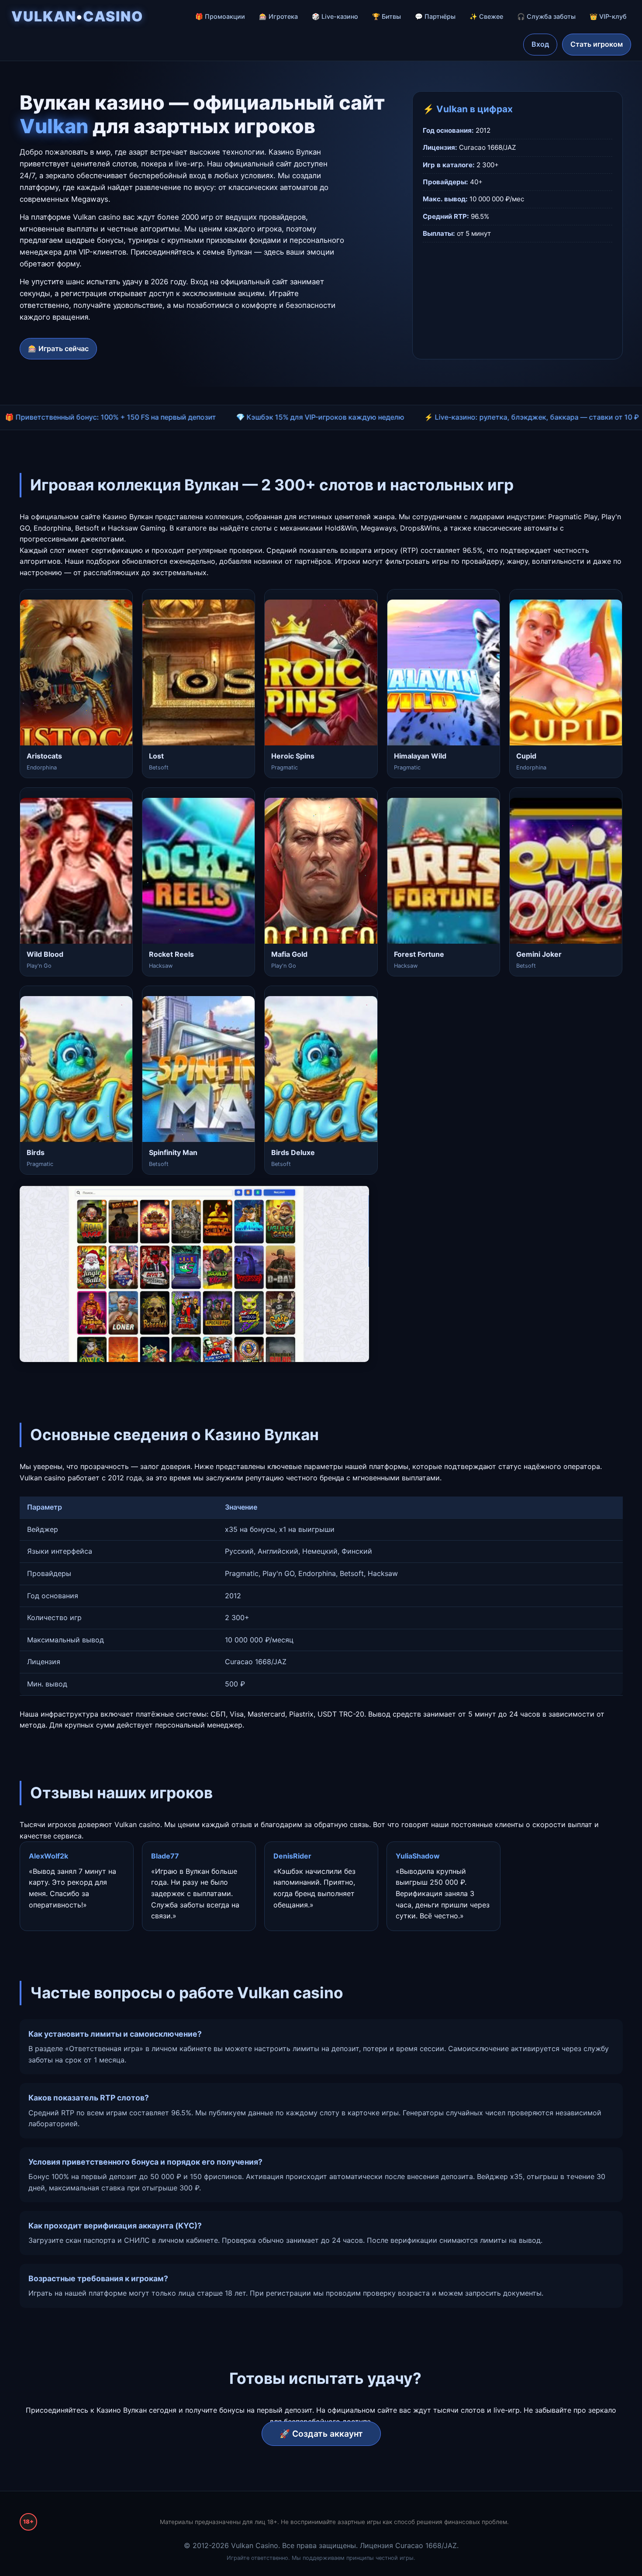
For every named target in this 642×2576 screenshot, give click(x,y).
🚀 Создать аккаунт (321, 2434)
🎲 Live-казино (335, 16)
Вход (540, 44)
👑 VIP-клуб (608, 16)
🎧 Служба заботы (546, 16)
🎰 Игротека (278, 16)
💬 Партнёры (435, 16)
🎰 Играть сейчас (58, 348)
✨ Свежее (486, 16)
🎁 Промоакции (220, 16)
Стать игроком (597, 44)
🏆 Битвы (387, 16)
